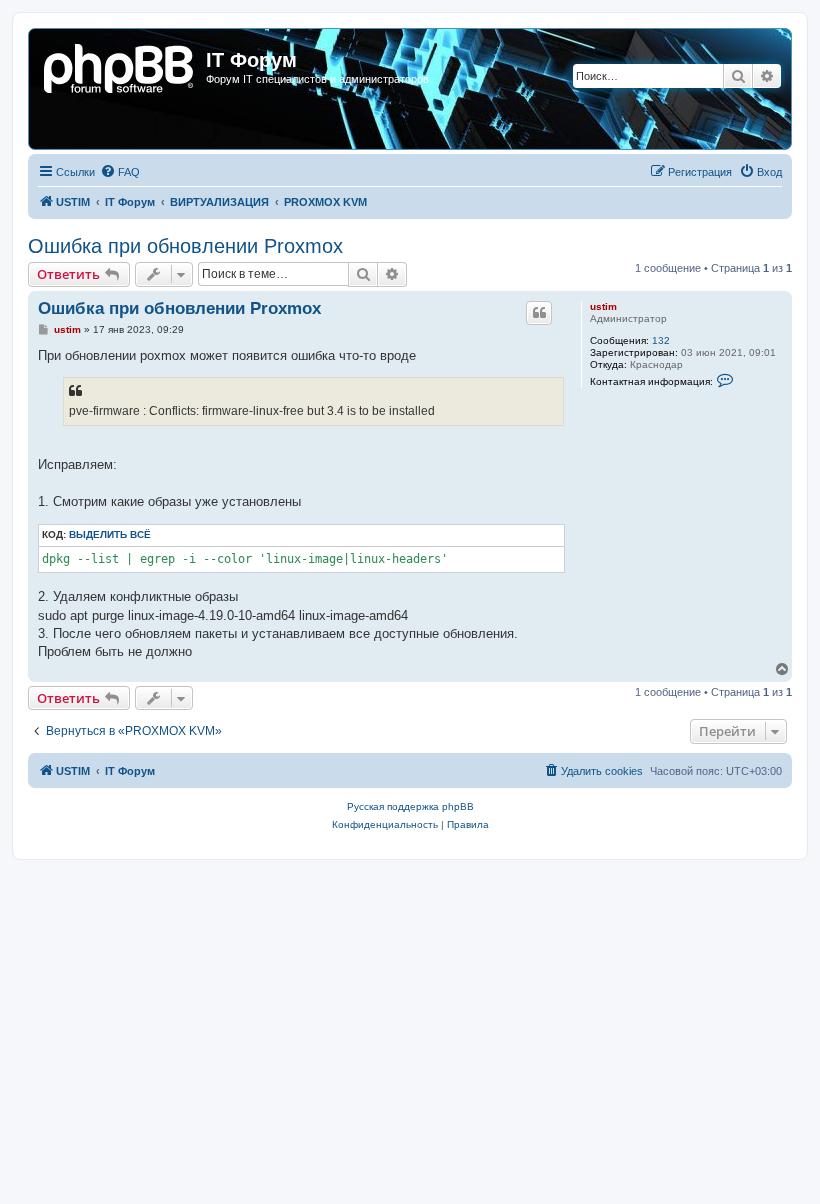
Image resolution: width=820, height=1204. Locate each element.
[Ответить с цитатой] (539, 313)
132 (661, 340)
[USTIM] (120, 66)
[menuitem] (120, 172)
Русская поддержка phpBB (410, 806)
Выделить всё (110, 534)
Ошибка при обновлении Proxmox (185, 246)
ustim (603, 306)
